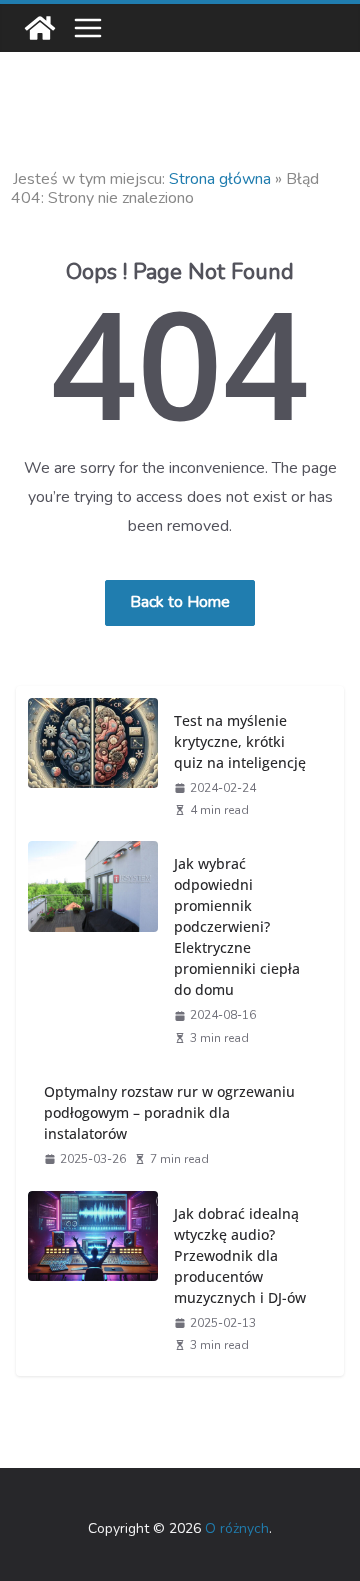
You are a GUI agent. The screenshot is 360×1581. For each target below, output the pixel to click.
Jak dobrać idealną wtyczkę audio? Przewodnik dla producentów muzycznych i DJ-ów (240, 1255)
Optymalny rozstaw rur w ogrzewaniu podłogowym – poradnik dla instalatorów (169, 1112)
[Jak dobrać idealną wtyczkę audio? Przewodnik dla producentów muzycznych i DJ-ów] (93, 1278)
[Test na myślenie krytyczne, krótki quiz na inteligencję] (93, 764)
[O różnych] (40, 28)
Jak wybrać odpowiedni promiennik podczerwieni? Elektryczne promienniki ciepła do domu (237, 926)
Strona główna (220, 179)
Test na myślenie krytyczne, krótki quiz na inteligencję (240, 741)
